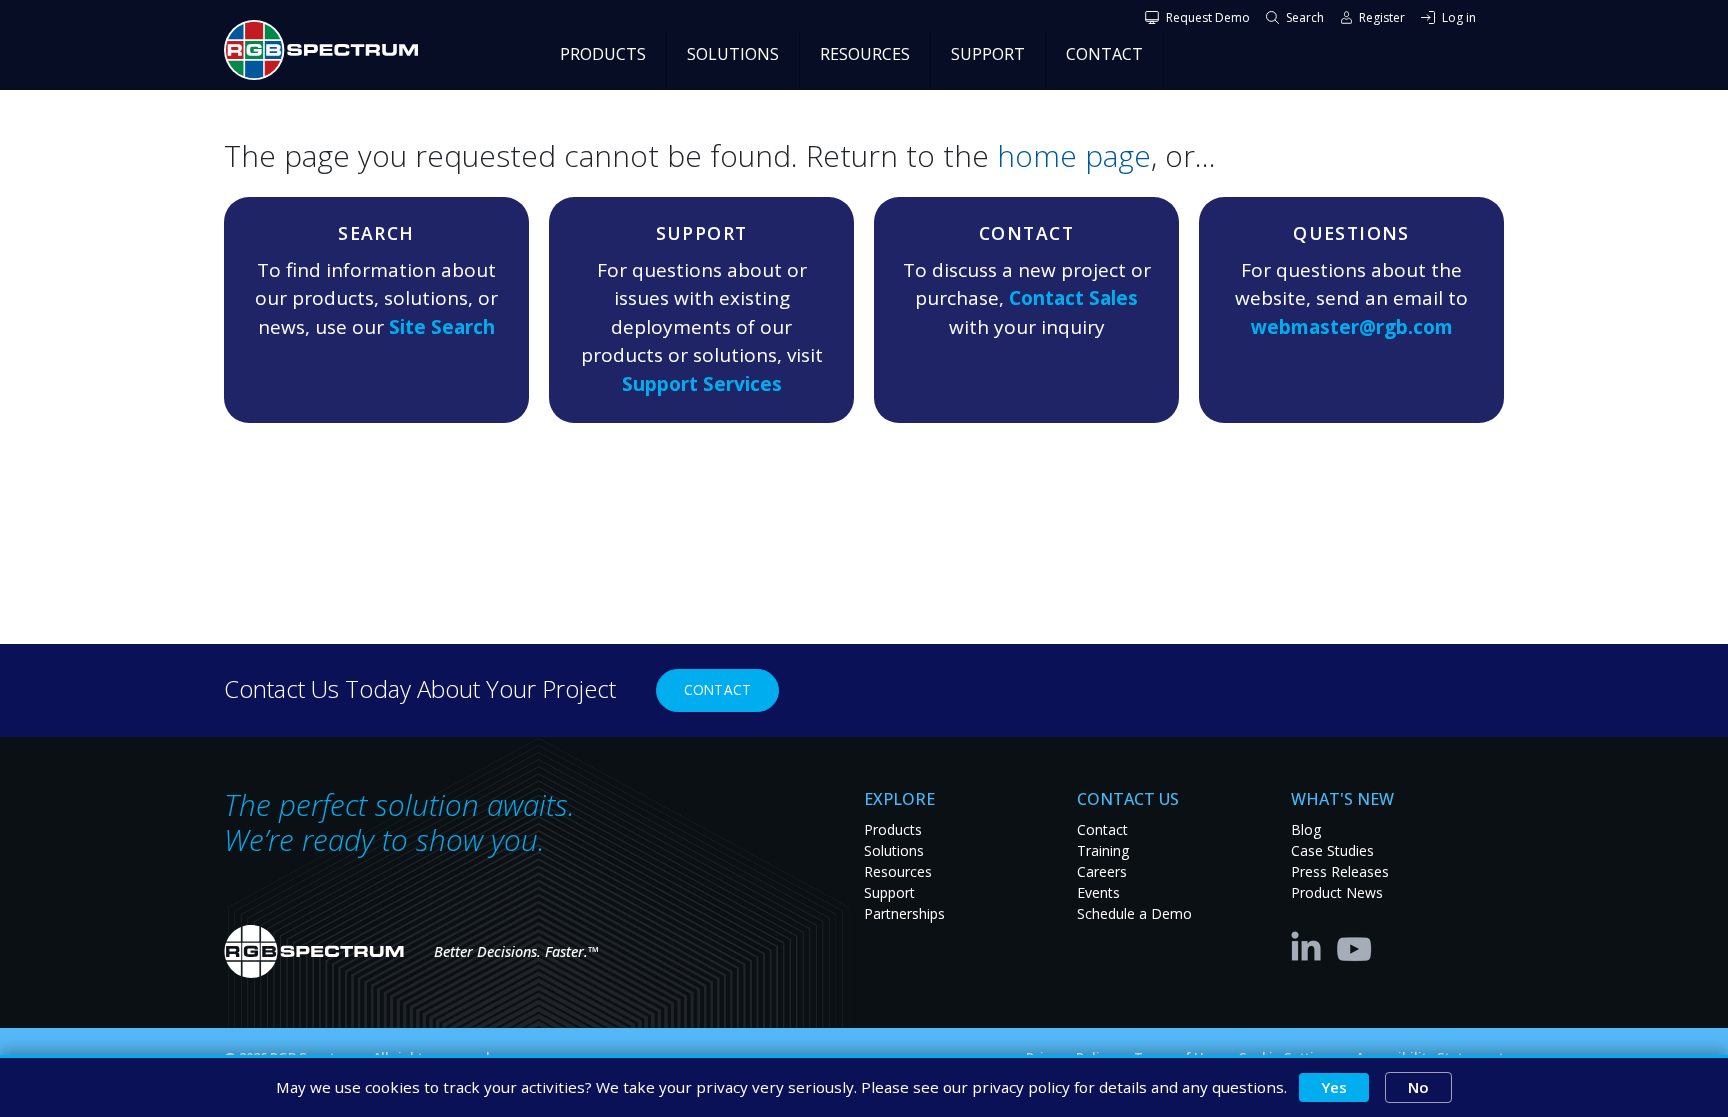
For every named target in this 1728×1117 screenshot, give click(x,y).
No (1418, 1087)
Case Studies (1332, 850)
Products (893, 829)
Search (1305, 17)
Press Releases (1340, 871)
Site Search (442, 327)
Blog (1306, 829)
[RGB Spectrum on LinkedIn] (1311, 945)
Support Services (702, 384)
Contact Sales (1073, 298)
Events (1098, 892)
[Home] (329, 50)
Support (889, 892)
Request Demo (1208, 17)
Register (1382, 17)
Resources (898, 871)
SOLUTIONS (733, 54)
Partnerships (904, 913)
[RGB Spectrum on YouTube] (1355, 945)
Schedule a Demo (1134, 913)
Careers (1102, 871)
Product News (1337, 892)
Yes (1334, 1087)
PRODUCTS (603, 54)
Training (1103, 850)
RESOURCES (865, 54)
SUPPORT (988, 54)
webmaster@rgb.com (1352, 327)
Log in (1459, 17)
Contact (717, 689)
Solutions (894, 850)
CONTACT (1104, 54)
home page (1074, 155)
